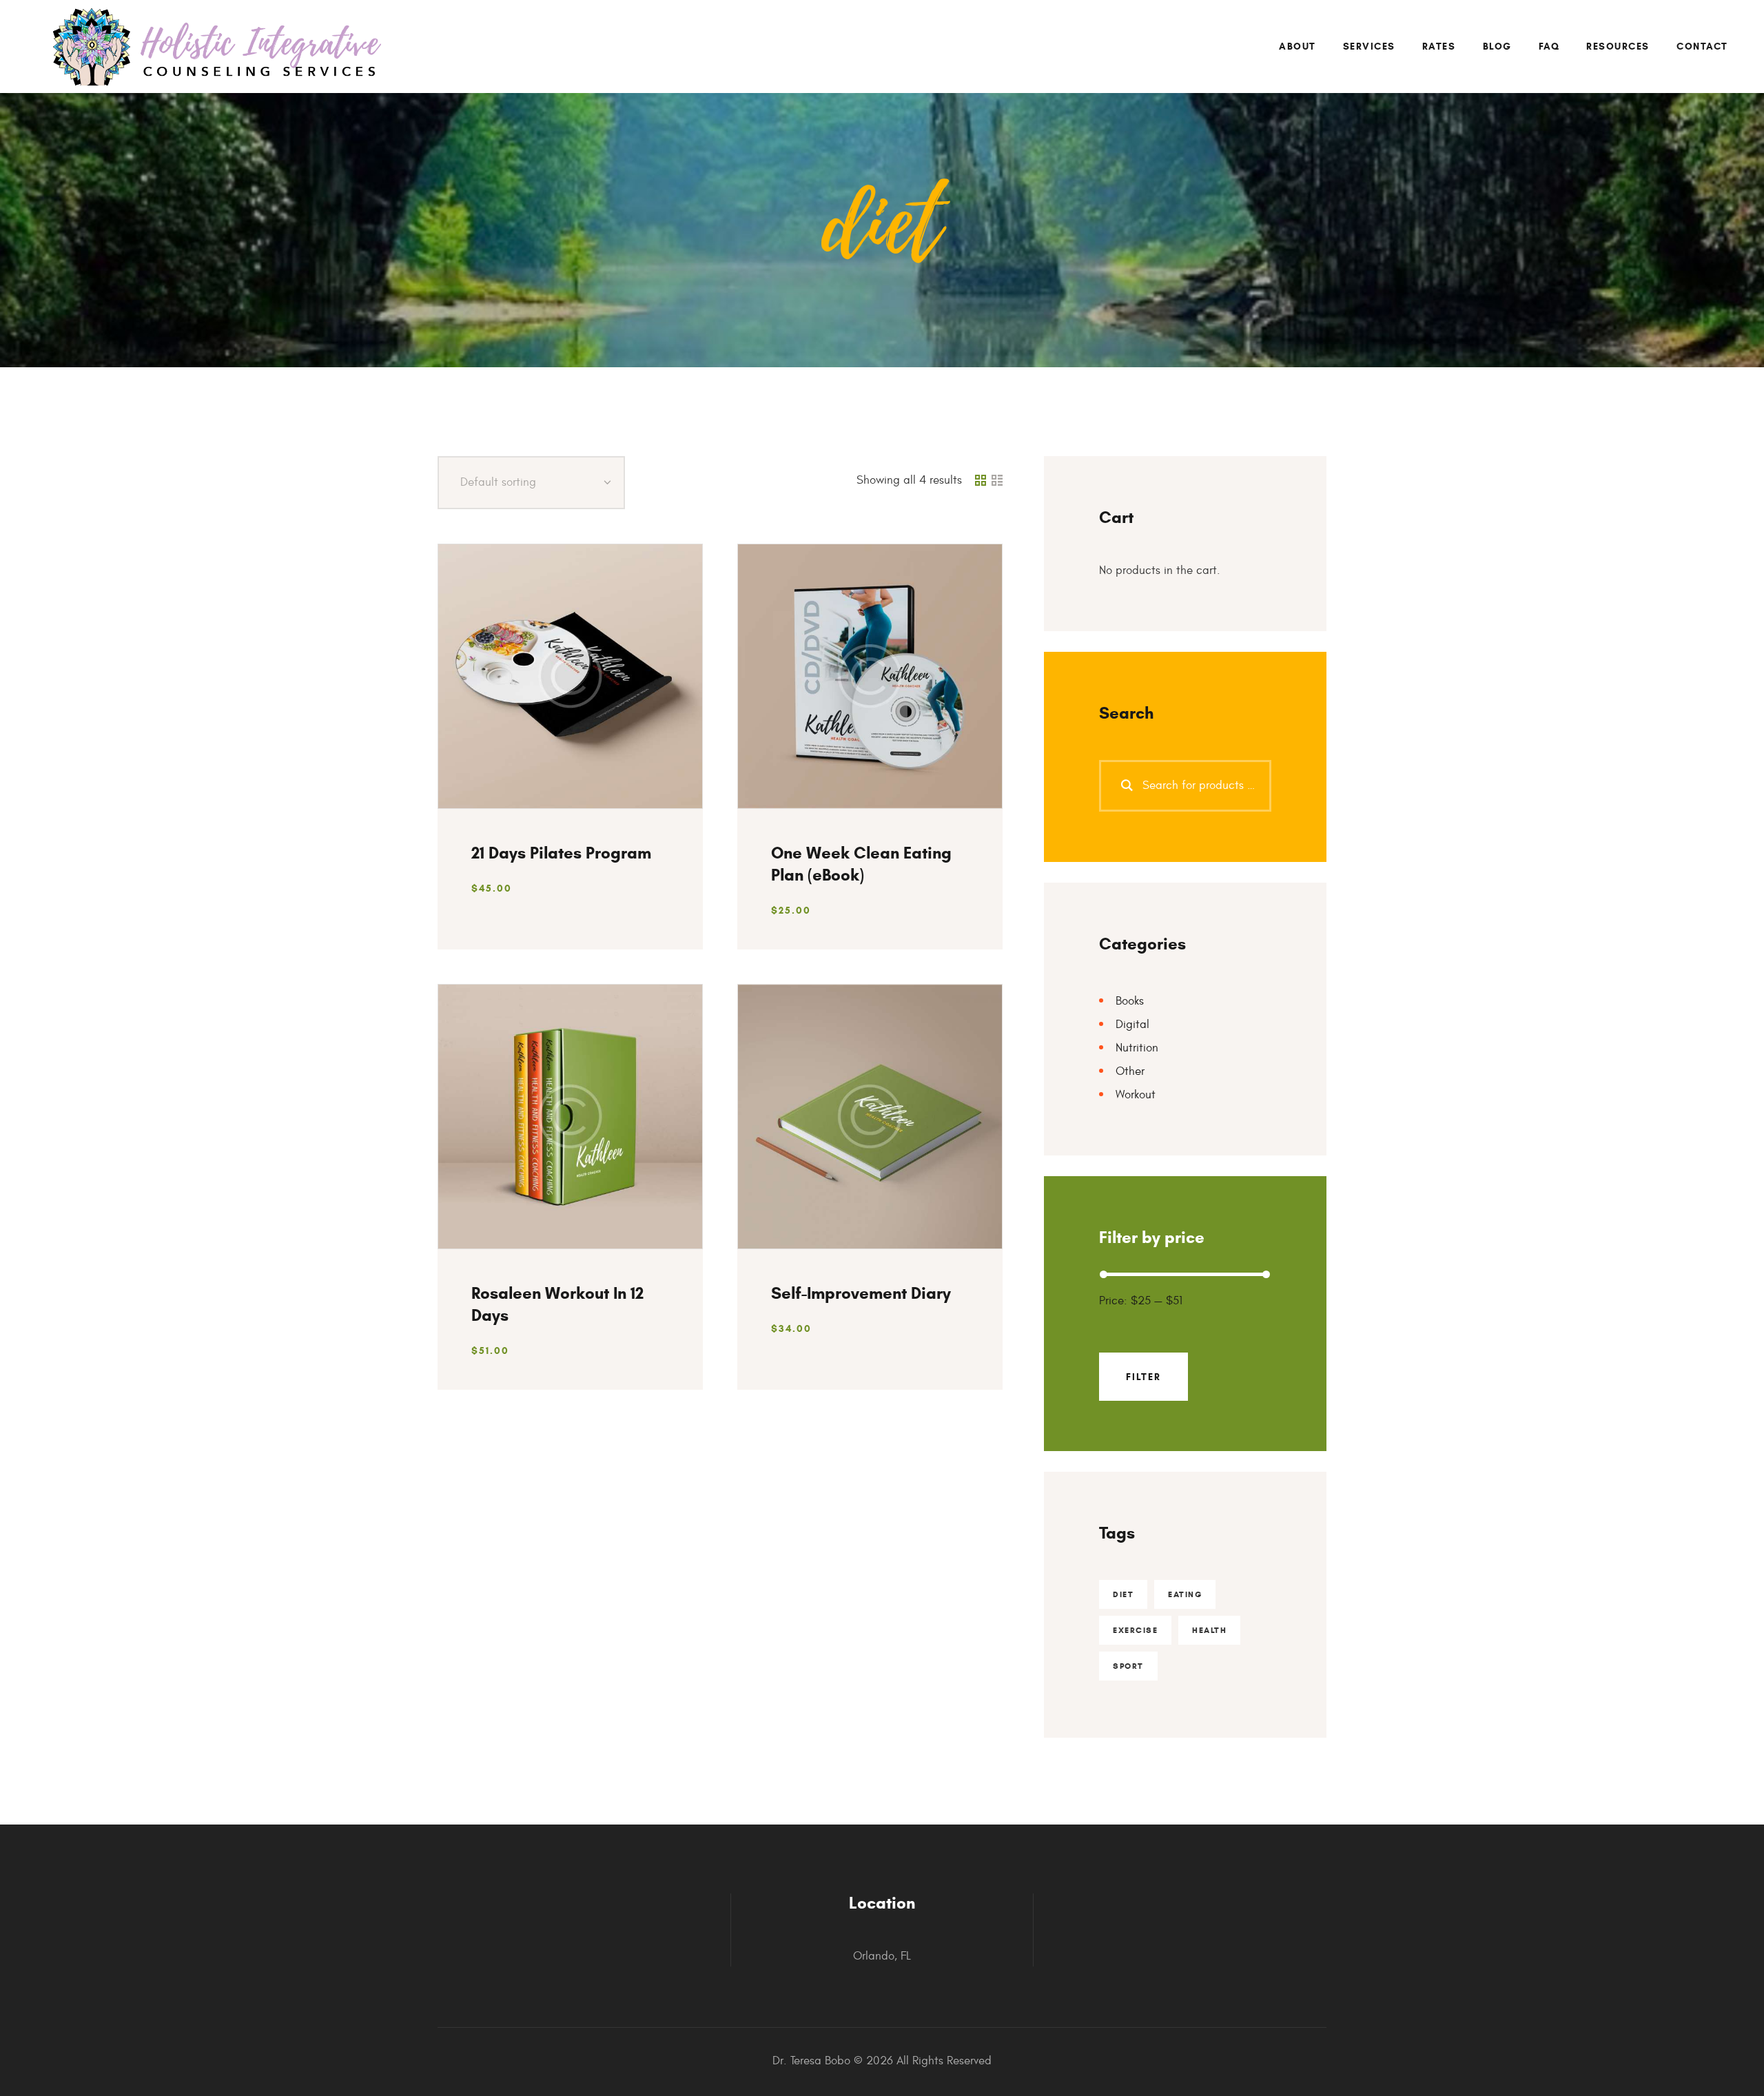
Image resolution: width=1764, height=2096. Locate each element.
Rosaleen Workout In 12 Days (557, 1304)
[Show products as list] (997, 481)
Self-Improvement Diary (861, 1293)
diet (1123, 1594)
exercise (1135, 1630)
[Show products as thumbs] (981, 481)
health (1209, 1630)
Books (1130, 1001)
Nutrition (1137, 1048)
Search (1118, 786)
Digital (1132, 1025)
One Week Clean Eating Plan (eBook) (861, 864)
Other (1130, 1071)
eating (1185, 1594)
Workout (1136, 1095)
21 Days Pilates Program (561, 853)
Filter (1143, 1377)
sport (1128, 1666)
